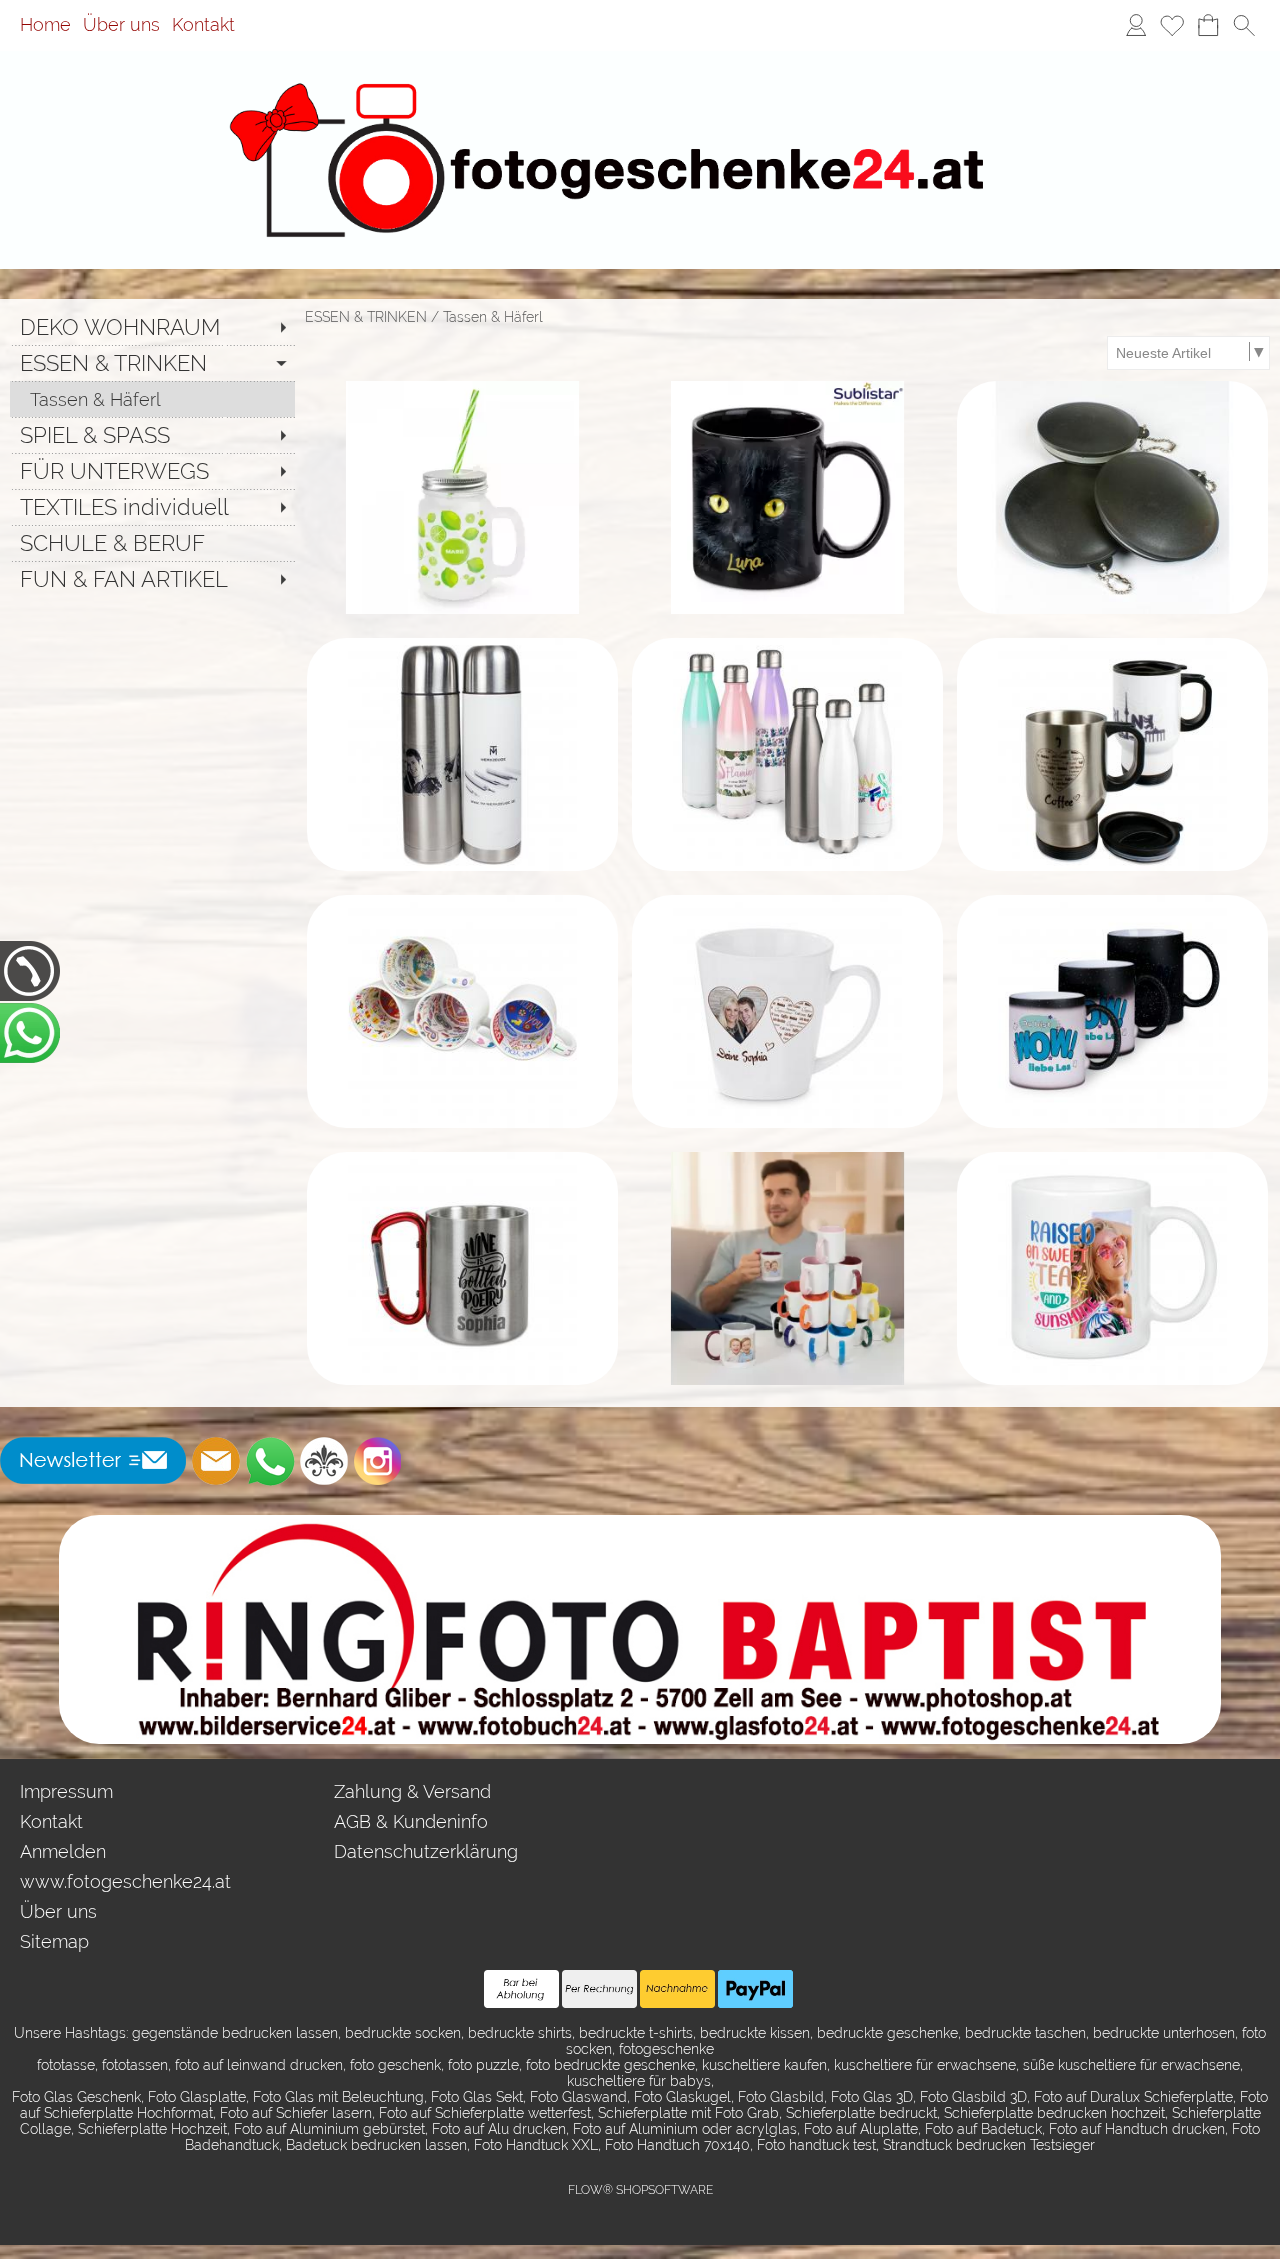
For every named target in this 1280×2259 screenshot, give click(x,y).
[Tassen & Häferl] (152, 399)
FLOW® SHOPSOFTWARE (640, 2190)
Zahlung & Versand (412, 1791)
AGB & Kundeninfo (411, 1821)
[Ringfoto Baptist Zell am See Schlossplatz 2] (640, 1523)
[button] (1244, 26)
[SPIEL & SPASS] (152, 435)
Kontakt (203, 25)
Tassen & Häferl (493, 317)
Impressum (66, 1791)
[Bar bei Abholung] (521, 1989)
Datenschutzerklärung (426, 1851)
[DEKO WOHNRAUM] (152, 327)
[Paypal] (755, 1989)
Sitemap (54, 1941)
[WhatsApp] (270, 1461)
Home (45, 25)
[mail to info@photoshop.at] (216, 1461)
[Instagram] (378, 1461)
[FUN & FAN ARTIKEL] (152, 579)
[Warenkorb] (1208, 26)
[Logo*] (640, 79)
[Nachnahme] (677, 1989)
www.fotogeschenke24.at (125, 1881)
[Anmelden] (1136, 26)
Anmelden (63, 1851)
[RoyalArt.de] (324, 1461)
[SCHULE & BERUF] (152, 543)
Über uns (121, 25)
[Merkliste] (1172, 26)
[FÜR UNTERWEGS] (152, 471)
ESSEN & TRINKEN (366, 317)
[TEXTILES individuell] (152, 507)
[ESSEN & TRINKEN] (152, 363)
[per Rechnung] (599, 1989)
